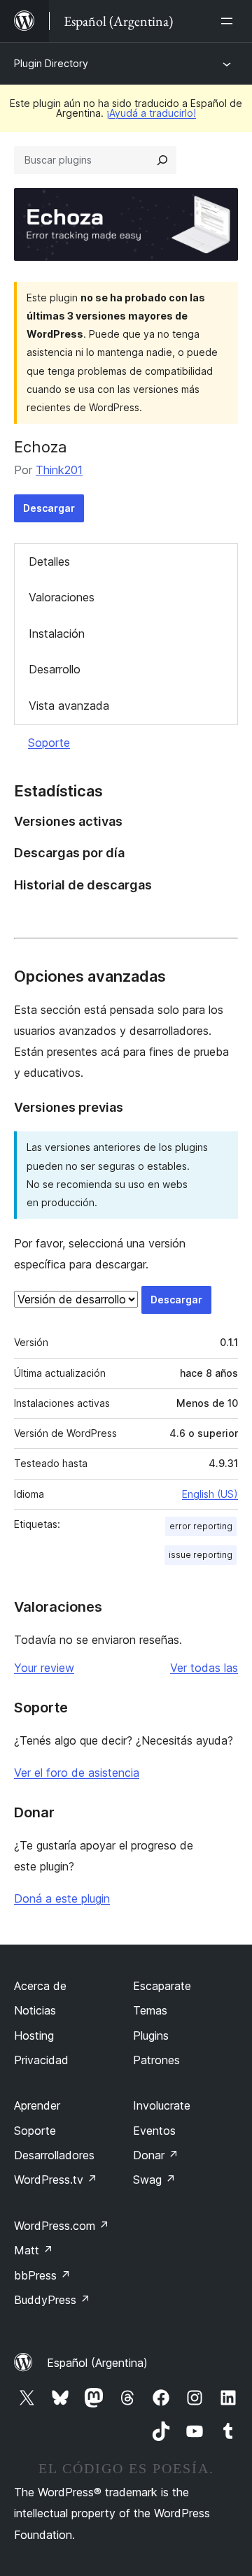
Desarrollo (55, 669)
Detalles (49, 561)
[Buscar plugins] (162, 160)
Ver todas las (204, 1668)
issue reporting (201, 1555)
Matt (34, 2250)
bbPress (42, 2275)
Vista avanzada (69, 706)
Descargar (49, 508)
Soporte (49, 743)
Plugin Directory (51, 63)
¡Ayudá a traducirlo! (151, 113)
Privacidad (41, 2060)
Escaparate (162, 1986)
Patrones (156, 2060)
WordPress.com (62, 2226)
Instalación (57, 634)
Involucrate (162, 2105)
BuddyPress (52, 2300)
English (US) (210, 1494)
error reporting (201, 1526)
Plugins (151, 2035)
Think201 (59, 470)
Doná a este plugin (62, 1898)
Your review (44, 1668)
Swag (154, 2180)
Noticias (35, 2010)
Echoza (41, 447)
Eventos (154, 2131)
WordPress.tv (56, 2180)
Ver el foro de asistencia (77, 1773)
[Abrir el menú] (230, 21)
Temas (150, 2010)
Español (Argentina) (97, 2363)
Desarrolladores (54, 2155)
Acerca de (40, 1986)
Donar (156, 2155)
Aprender (37, 2105)
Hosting (34, 2035)
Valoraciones (62, 597)
